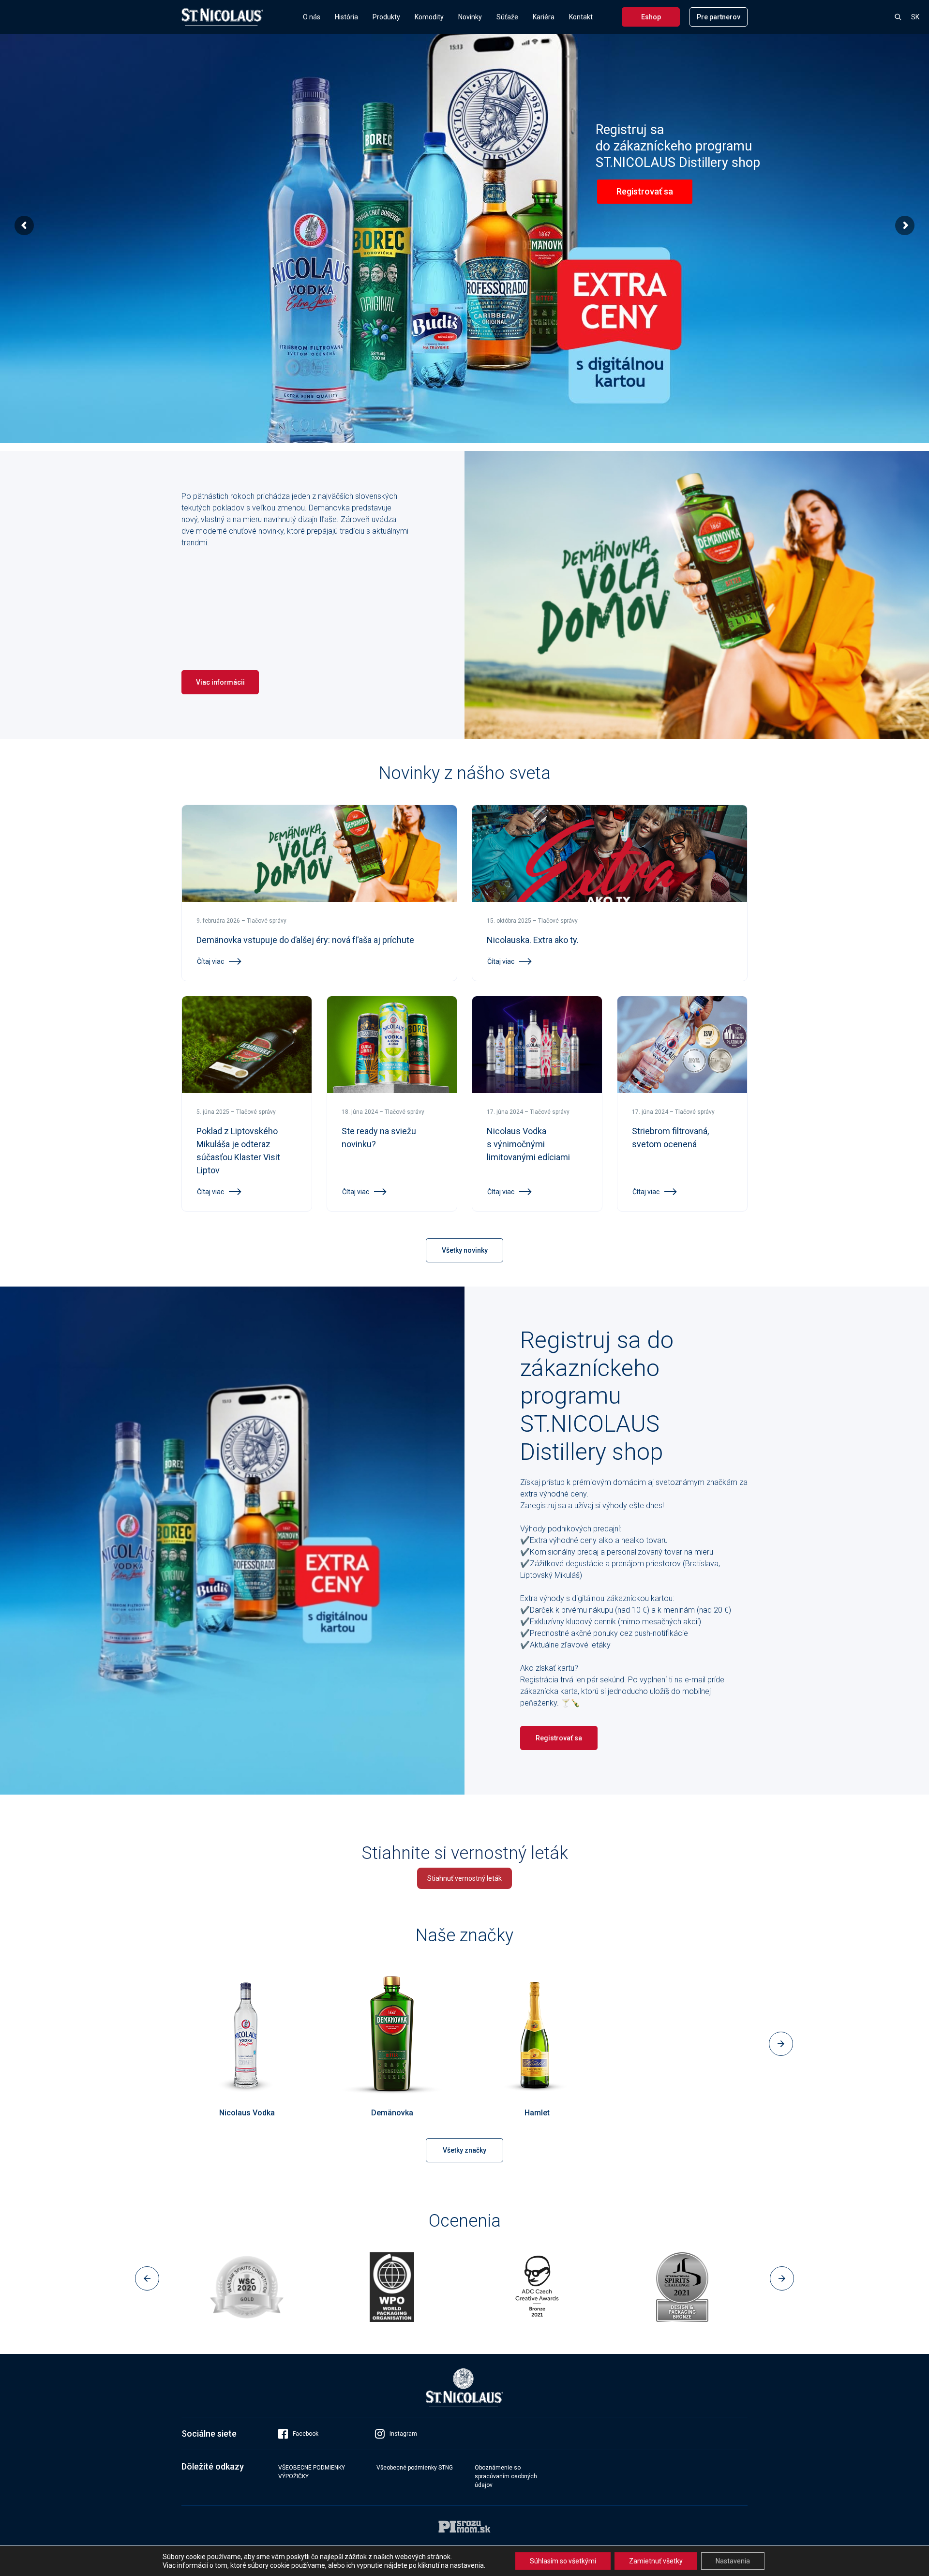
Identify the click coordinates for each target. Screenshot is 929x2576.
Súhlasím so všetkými (563, 2561)
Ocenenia (465, 2221)
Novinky (470, 17)
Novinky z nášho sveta (465, 773)
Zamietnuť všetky (656, 2561)
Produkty (386, 17)
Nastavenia (733, 2561)
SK (915, 17)
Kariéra (544, 17)
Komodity (429, 17)
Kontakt (581, 17)
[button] (148, 2044)
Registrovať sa (559, 1738)
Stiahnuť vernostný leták (464, 1878)
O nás (312, 17)
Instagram (403, 2434)
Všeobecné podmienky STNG (415, 2468)
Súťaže (507, 17)
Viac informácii (220, 682)
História (346, 17)
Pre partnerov (719, 17)
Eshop (651, 17)
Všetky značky (464, 2150)
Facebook (306, 2434)
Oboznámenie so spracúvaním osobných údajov (506, 2476)
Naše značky (464, 1935)
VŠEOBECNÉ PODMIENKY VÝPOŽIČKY (312, 2472)
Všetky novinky (465, 1250)
